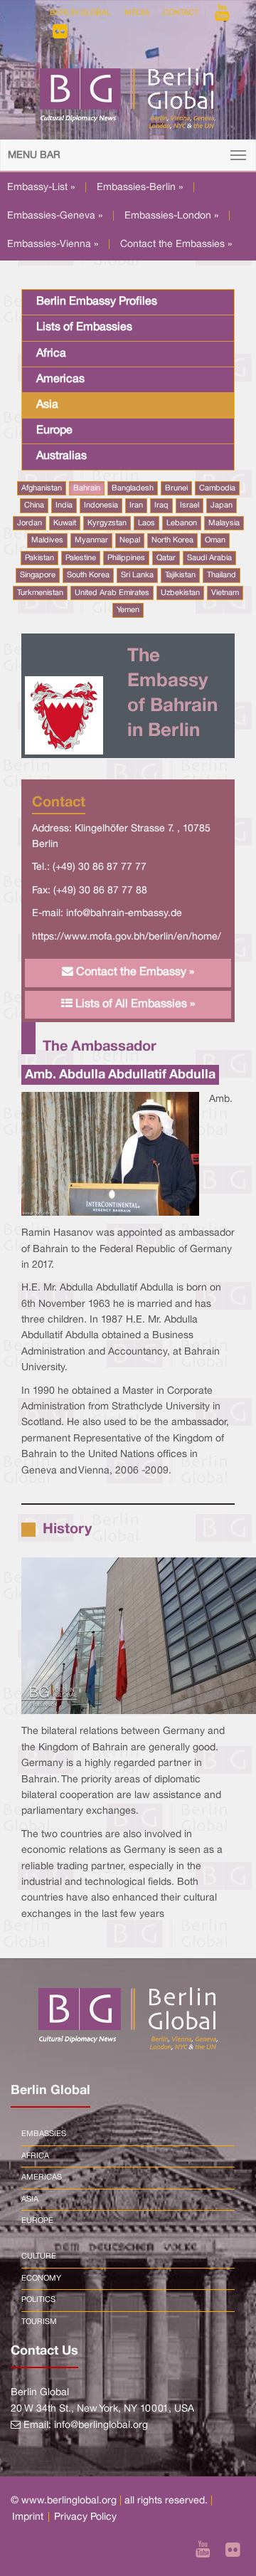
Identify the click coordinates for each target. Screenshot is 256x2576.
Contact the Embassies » (176, 245)
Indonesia (101, 505)
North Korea (172, 540)
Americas (60, 379)
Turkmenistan (40, 593)
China (34, 505)
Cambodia (217, 488)
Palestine (81, 558)
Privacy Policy (85, 2517)
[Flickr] (60, 31)
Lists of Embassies (84, 327)
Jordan (30, 523)
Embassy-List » (41, 188)
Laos (146, 523)
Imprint (28, 2517)
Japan (222, 505)
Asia (47, 405)
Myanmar (91, 540)
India (64, 505)
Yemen (128, 610)
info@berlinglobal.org (101, 2425)
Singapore (38, 575)
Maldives (47, 540)
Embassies (44, 2134)
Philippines (126, 558)
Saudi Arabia (209, 558)
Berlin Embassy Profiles (97, 302)
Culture (39, 2256)
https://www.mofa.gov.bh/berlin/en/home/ (127, 937)
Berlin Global (80, 13)
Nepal (130, 540)
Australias (62, 456)
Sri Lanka (137, 575)
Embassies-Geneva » (55, 216)
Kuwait (65, 523)
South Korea (88, 575)
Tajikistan (180, 575)
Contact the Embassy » (134, 972)
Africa (51, 354)
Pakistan (39, 558)
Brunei (176, 488)
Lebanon (182, 523)
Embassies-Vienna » (53, 245)
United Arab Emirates (112, 593)
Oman (215, 540)
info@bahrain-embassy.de (124, 914)
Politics (38, 2300)
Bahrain (87, 488)
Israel (190, 505)
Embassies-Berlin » (140, 188)
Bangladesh (133, 488)
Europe (54, 431)
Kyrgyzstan (107, 523)
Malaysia (224, 523)
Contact (181, 13)
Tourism (39, 2322)
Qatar (166, 558)
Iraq (161, 505)
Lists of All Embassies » (134, 1004)
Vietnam (225, 593)
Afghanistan (42, 488)
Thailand (222, 575)
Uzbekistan (180, 593)
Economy (41, 2278)
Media (137, 13)
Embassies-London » (171, 216)
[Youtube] (222, 13)
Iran (136, 505)
